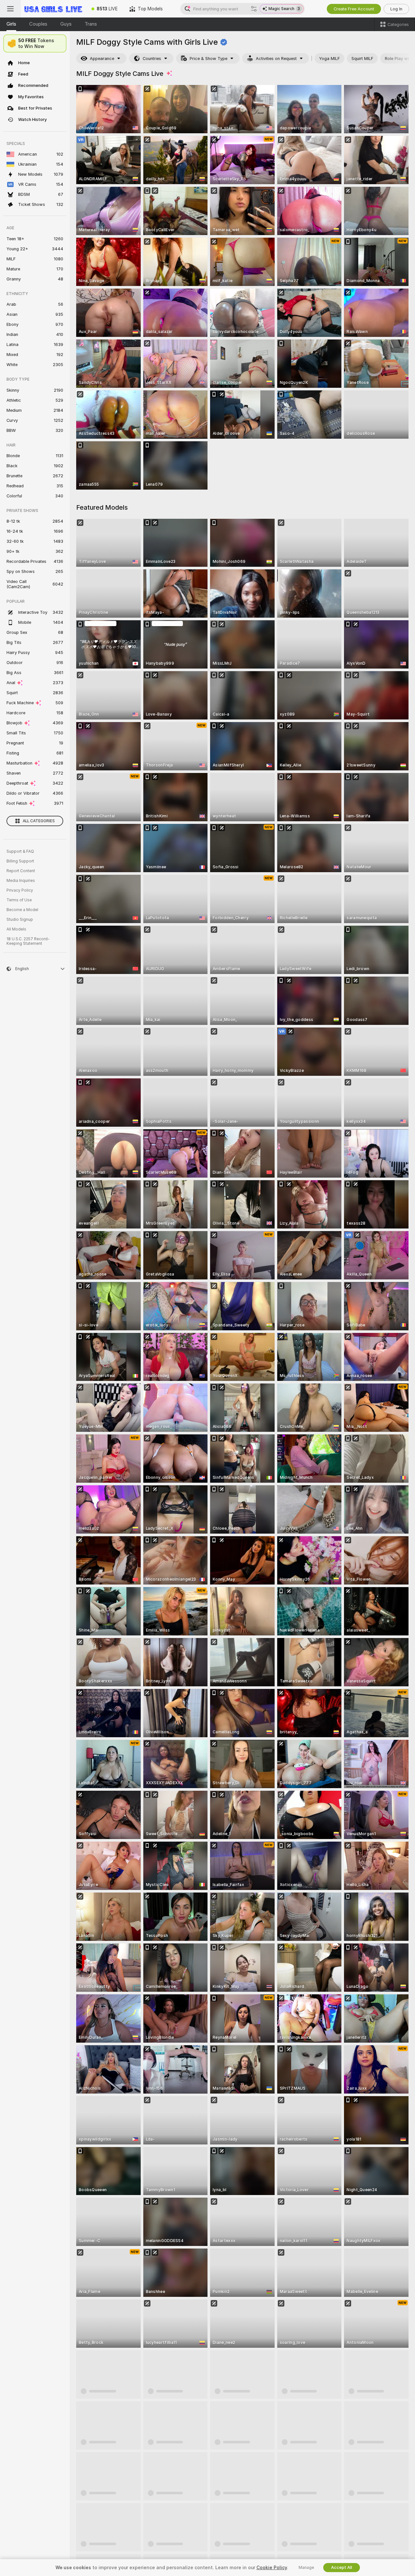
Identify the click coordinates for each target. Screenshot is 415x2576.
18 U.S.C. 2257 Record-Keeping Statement (28, 941)
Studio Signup (20, 920)
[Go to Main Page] (53, 9)
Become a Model (22, 910)
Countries (152, 59)
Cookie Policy (272, 2568)
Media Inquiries (21, 881)
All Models (16, 929)
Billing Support (20, 861)
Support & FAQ (20, 851)
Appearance (102, 59)
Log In (396, 9)
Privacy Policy (20, 890)
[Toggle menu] (10, 9)
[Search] (254, 9)
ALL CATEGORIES (39, 821)
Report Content (21, 871)
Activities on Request (276, 59)
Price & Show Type (208, 59)
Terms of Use (19, 900)
